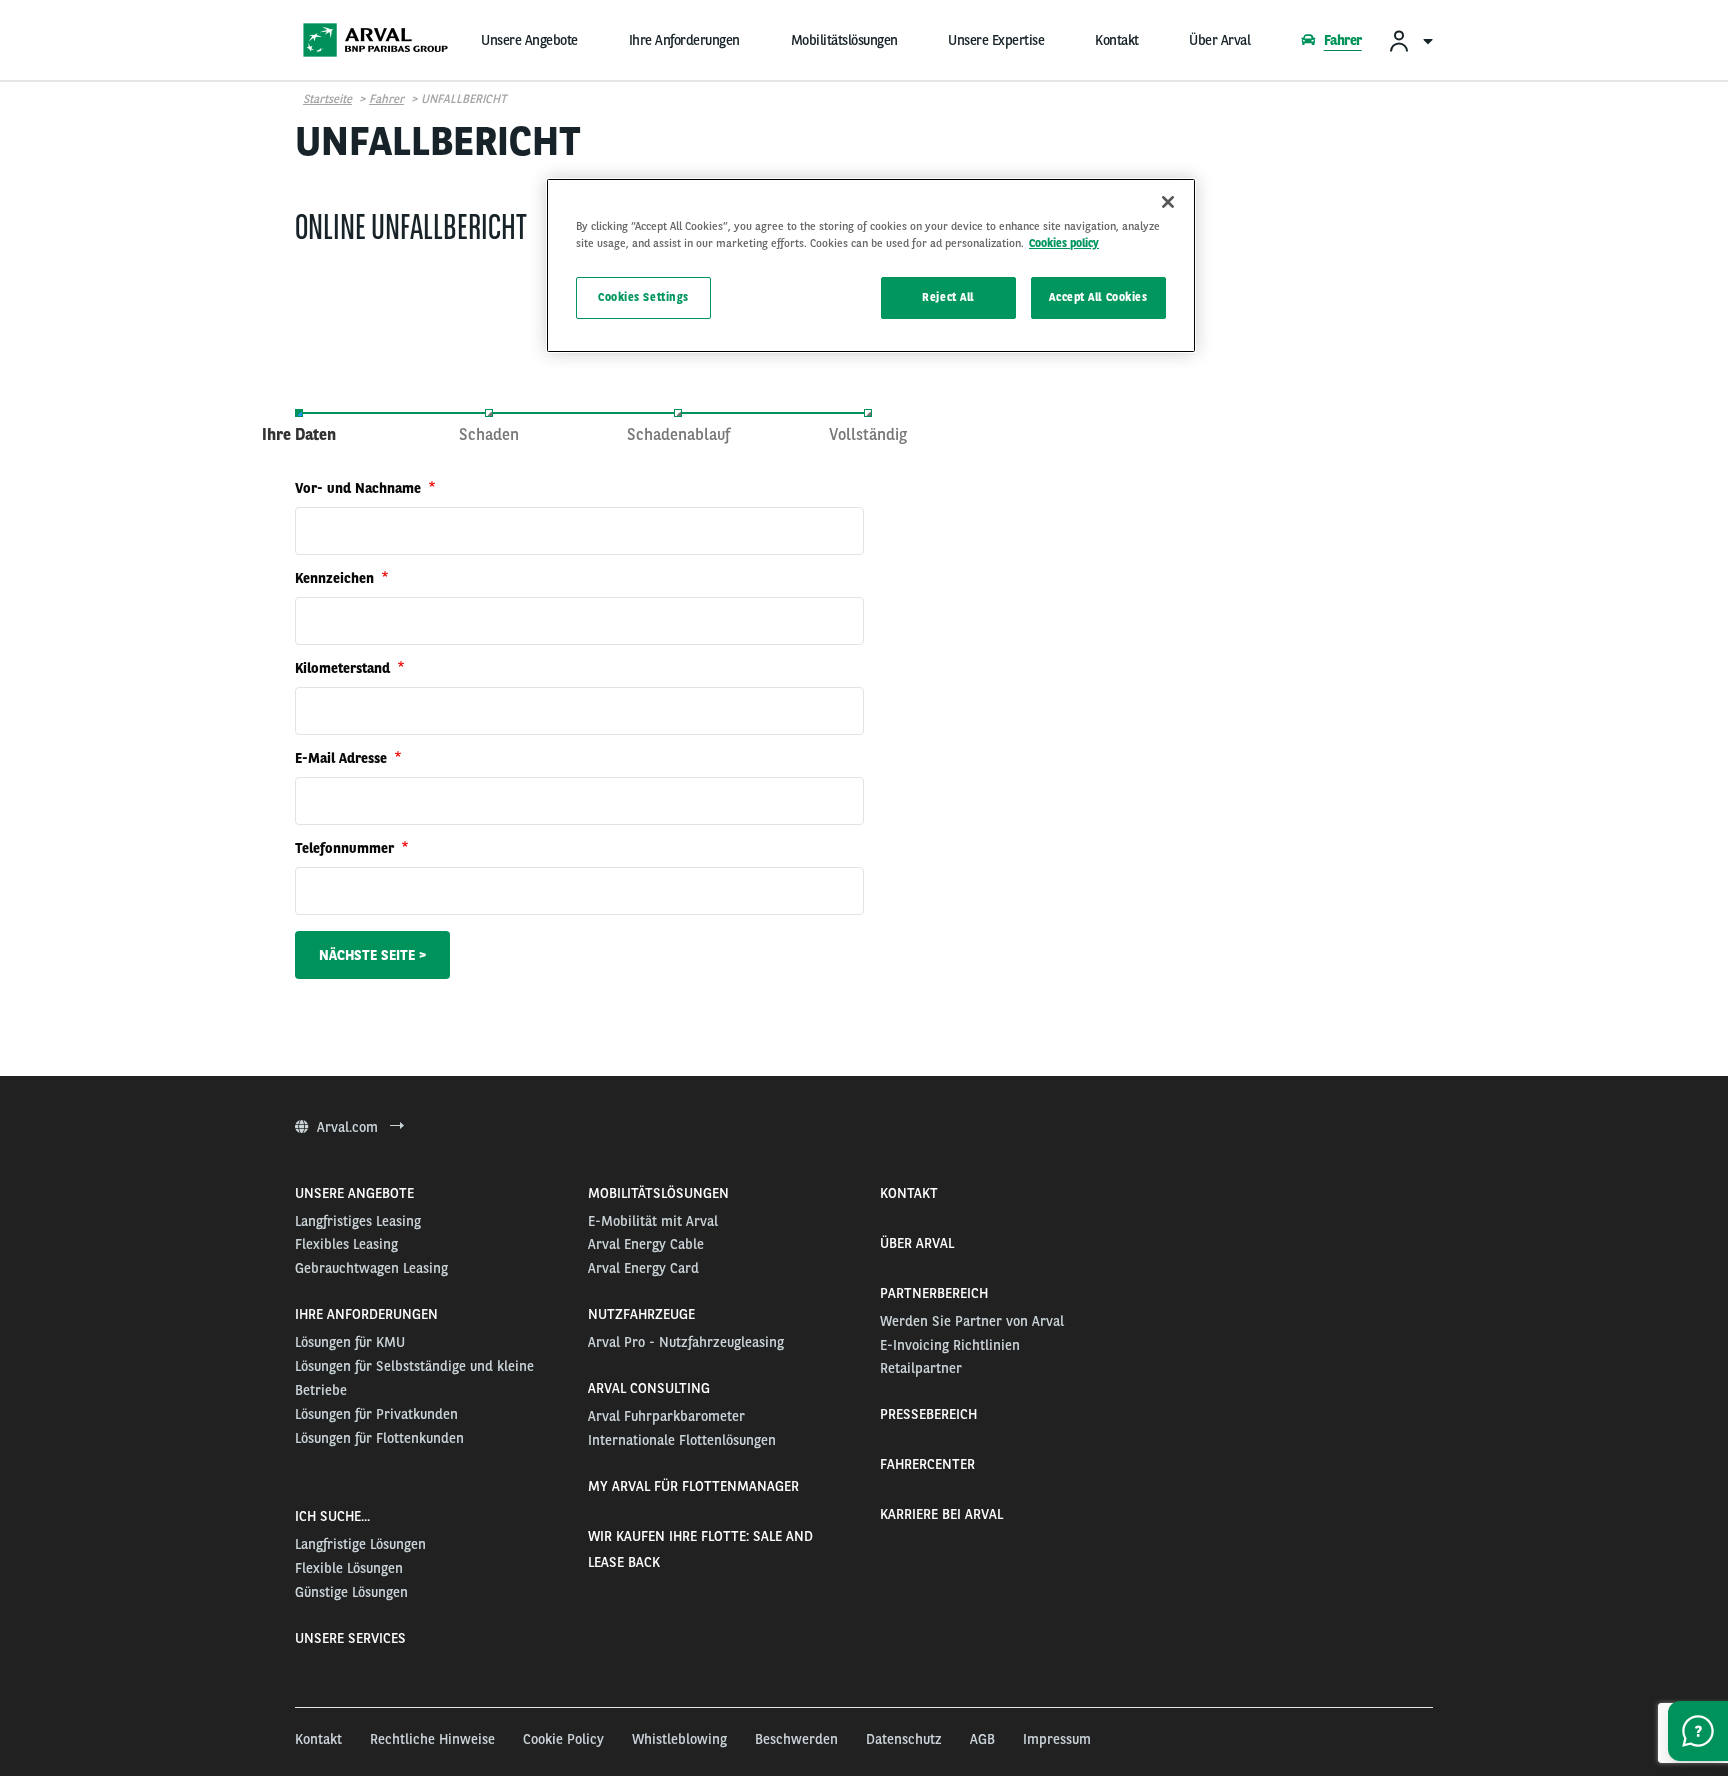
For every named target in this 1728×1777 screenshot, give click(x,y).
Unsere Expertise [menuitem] (996, 40)
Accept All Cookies (1098, 297)
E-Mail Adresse (343, 758)
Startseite (327, 99)
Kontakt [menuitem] (1117, 40)
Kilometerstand (344, 668)
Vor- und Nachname (360, 488)
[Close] (1168, 202)
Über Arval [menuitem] (1219, 40)
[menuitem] (1410, 40)
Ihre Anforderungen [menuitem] (684, 40)
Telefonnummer (346, 848)
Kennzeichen (336, 578)
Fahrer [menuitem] (1342, 40)
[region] (871, 265)
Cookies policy (1064, 243)
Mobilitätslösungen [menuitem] (844, 40)
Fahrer (386, 99)
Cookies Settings (643, 297)
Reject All (948, 297)
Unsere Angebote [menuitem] (529, 40)
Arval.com (349, 1127)
